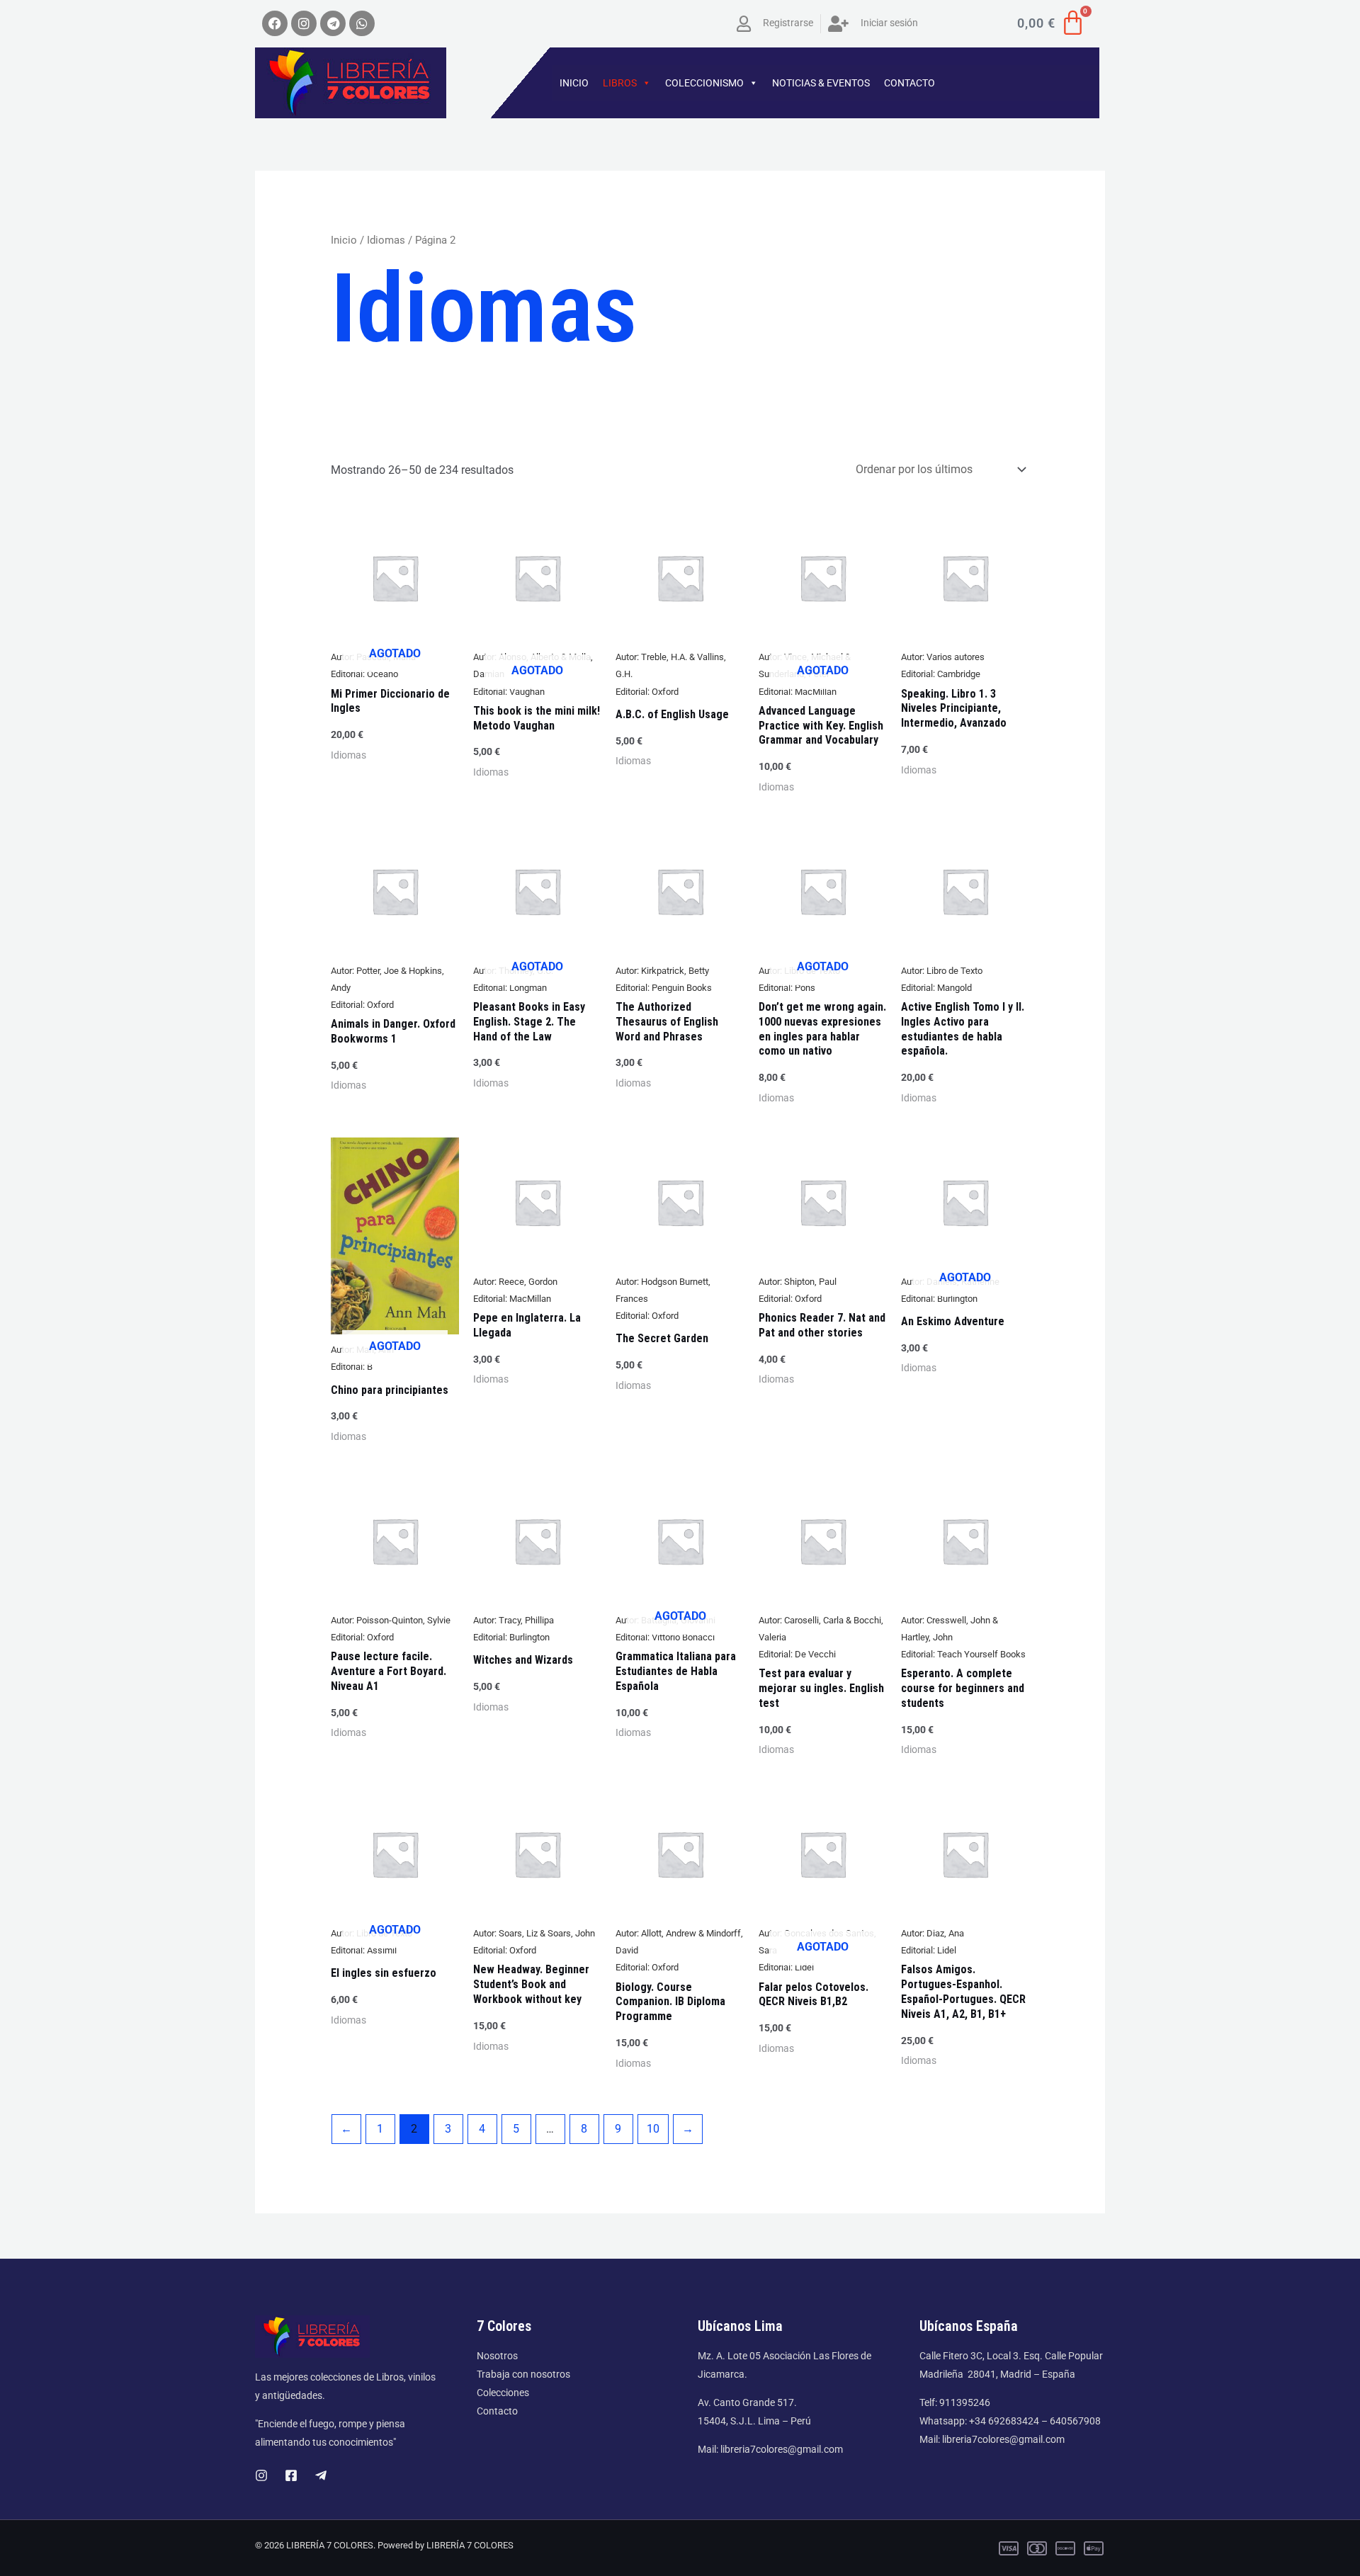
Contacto (497, 2411)
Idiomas (386, 240)
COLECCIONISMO (704, 83)
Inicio (344, 240)
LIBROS (620, 83)
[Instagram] (261, 2475)
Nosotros (497, 2356)
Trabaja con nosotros (523, 2374)
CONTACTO (909, 83)
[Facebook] (291, 2475)
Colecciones (503, 2393)
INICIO (574, 83)
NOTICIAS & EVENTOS (821, 83)
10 (653, 2129)
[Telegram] (321, 2475)
